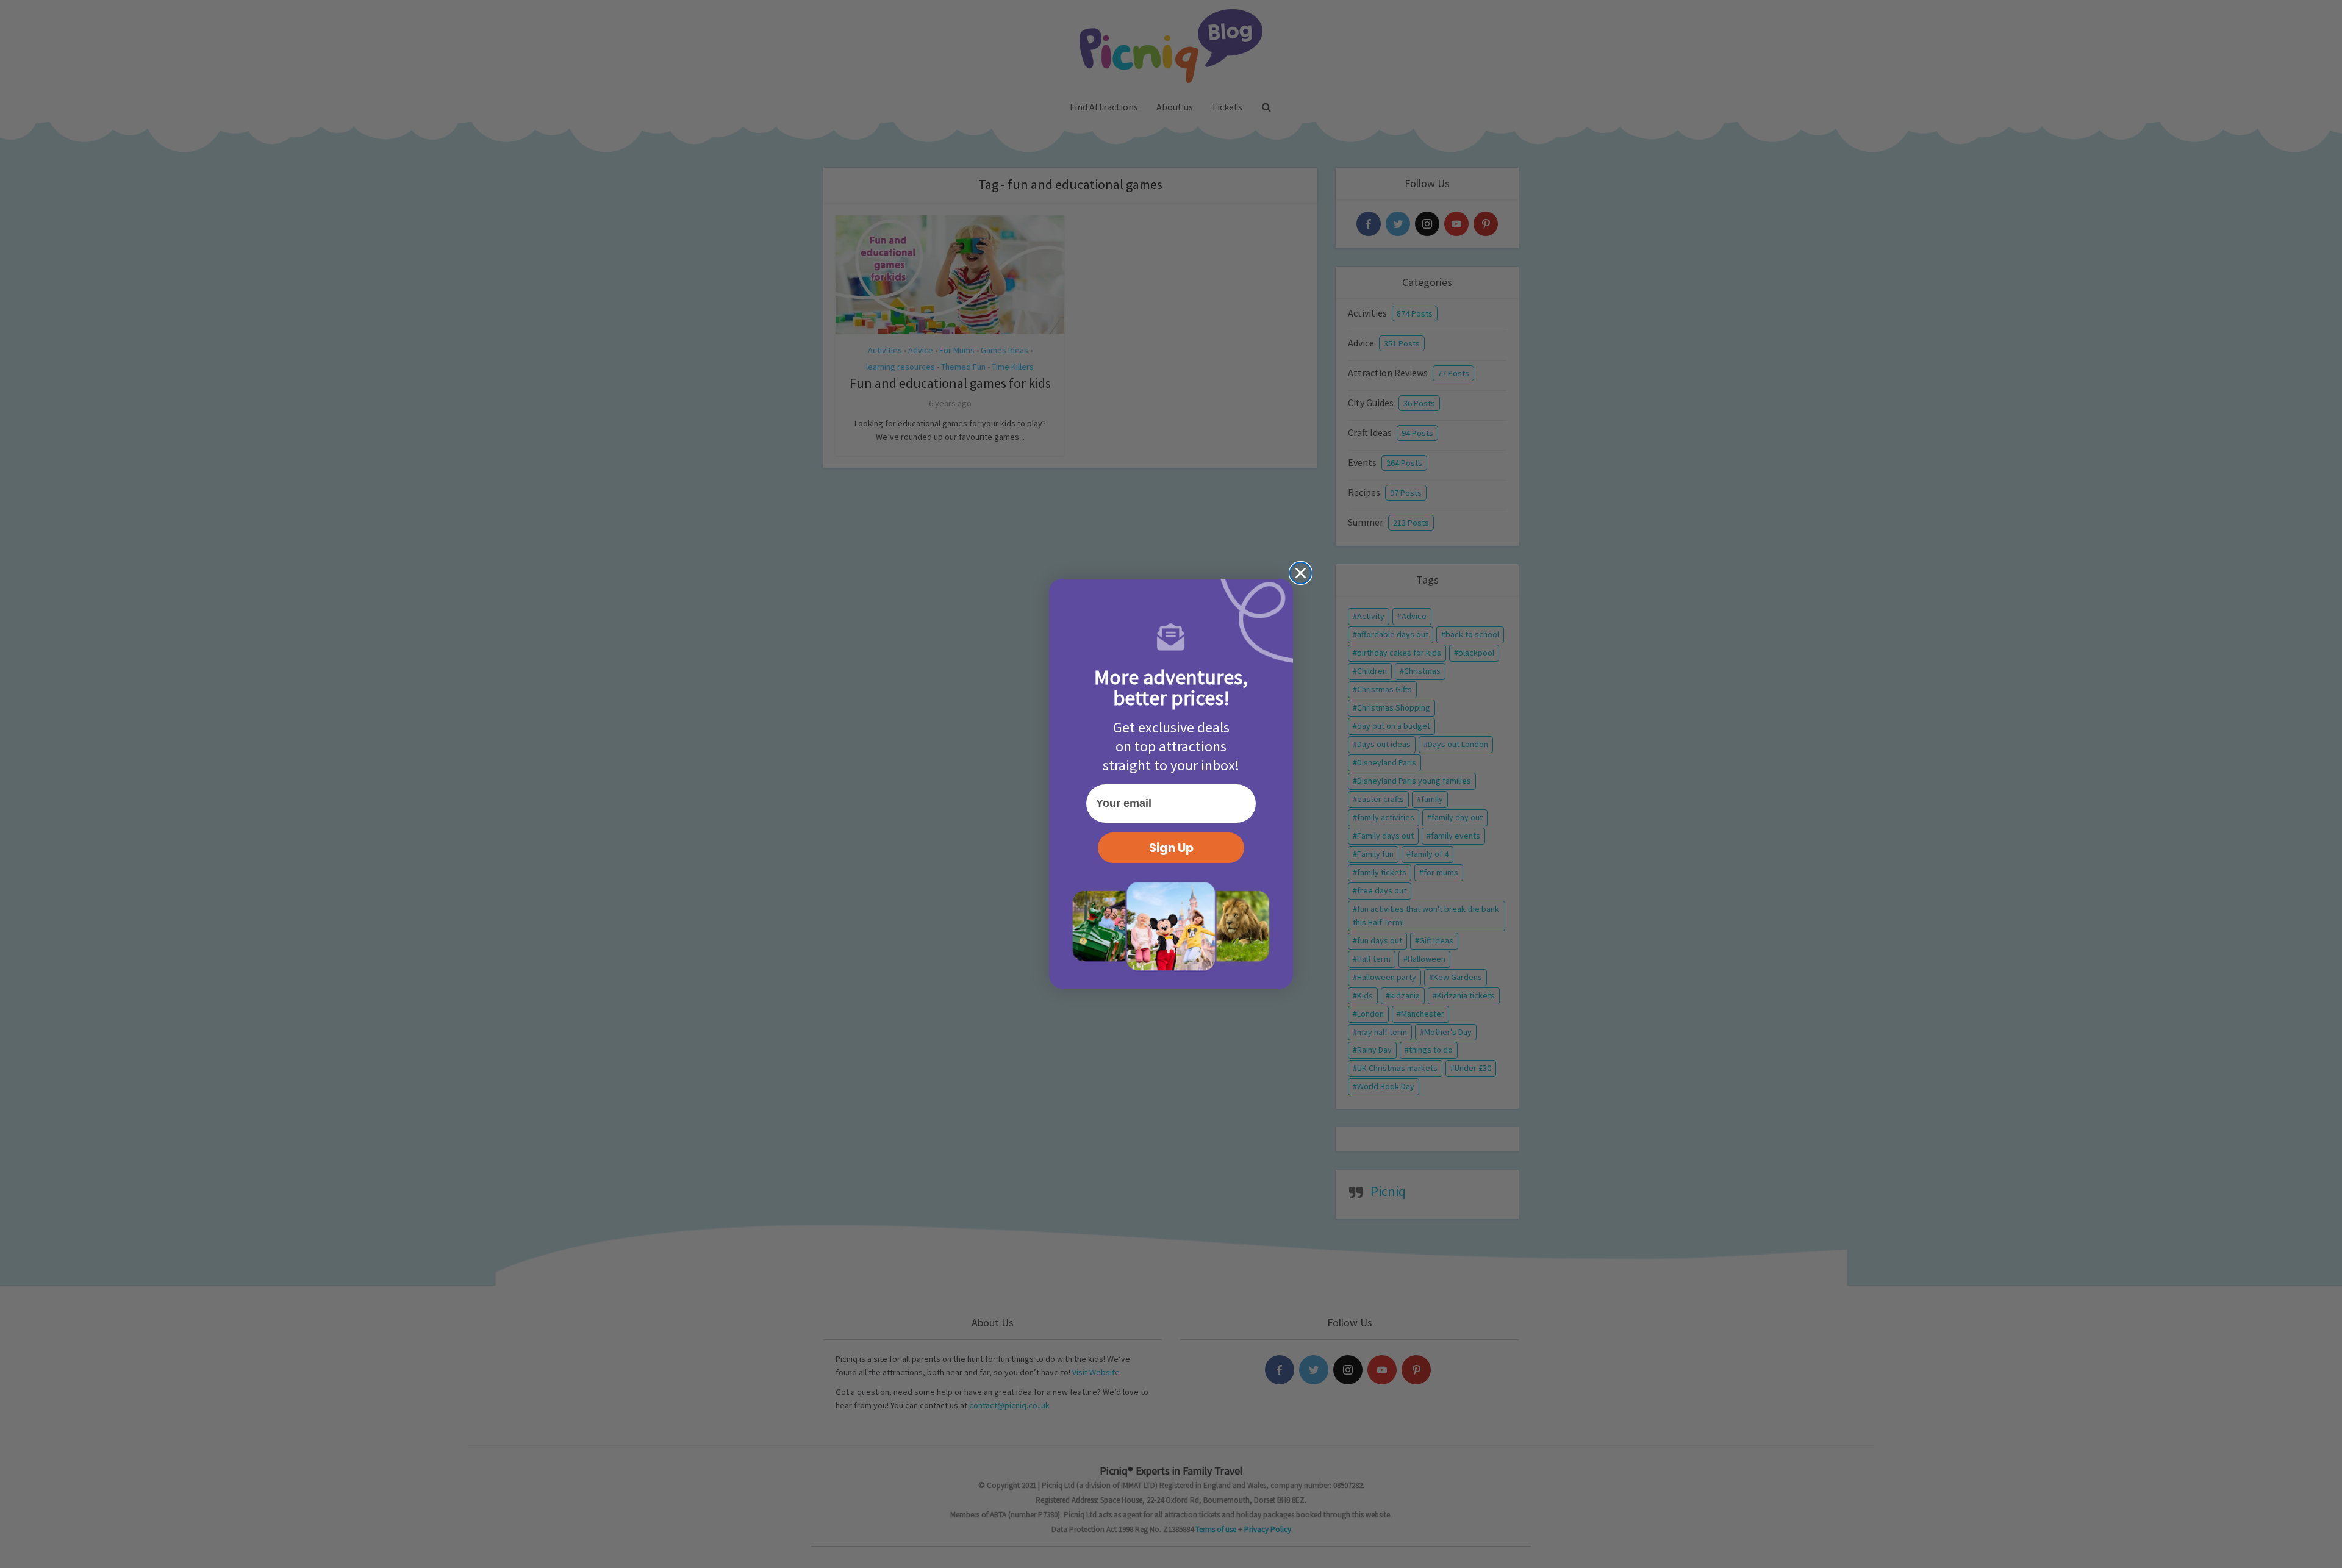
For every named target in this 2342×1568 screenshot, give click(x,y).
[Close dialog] (1301, 573)
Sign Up (1171, 848)
